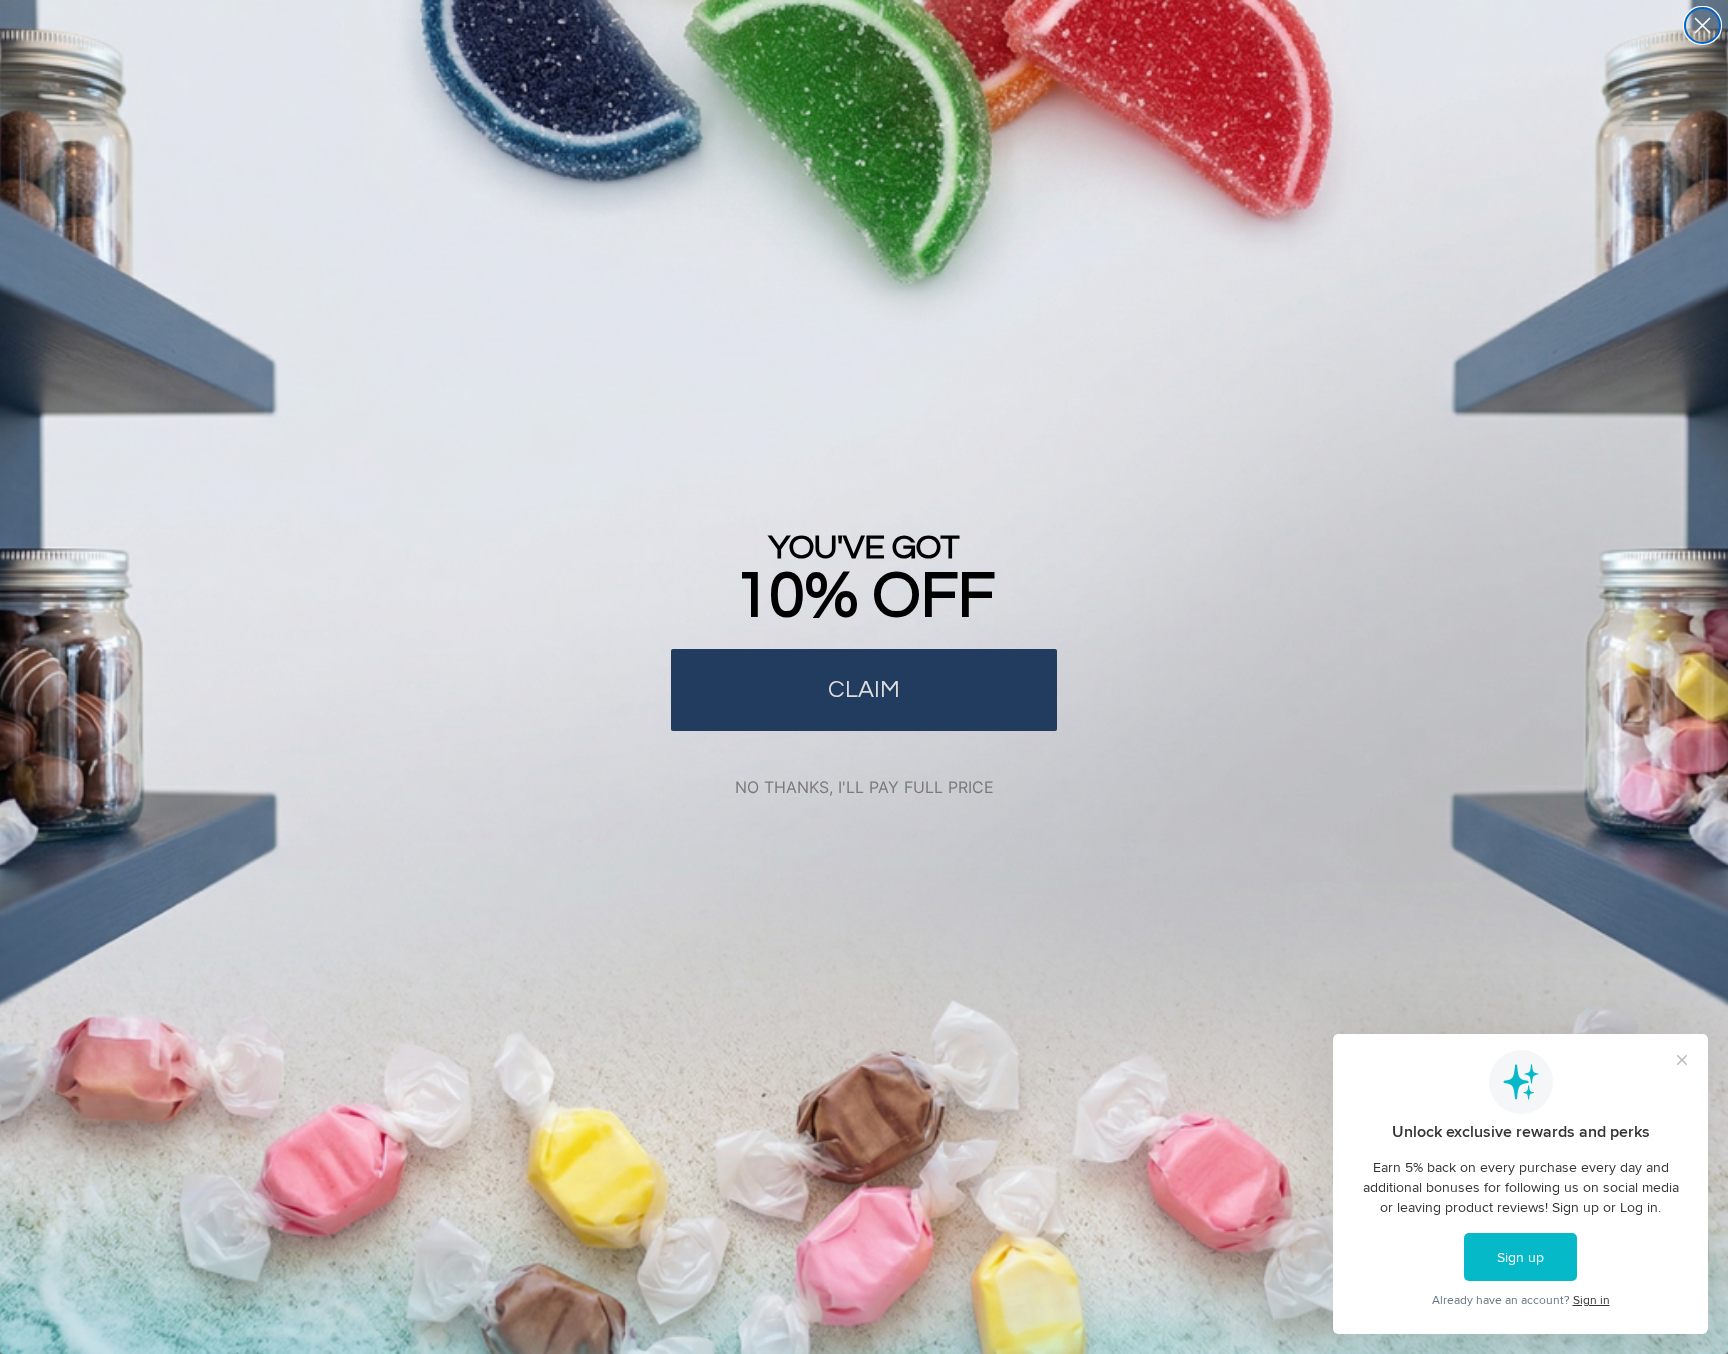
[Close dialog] (1702, 25)
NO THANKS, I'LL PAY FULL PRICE (864, 787)
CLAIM (864, 689)
